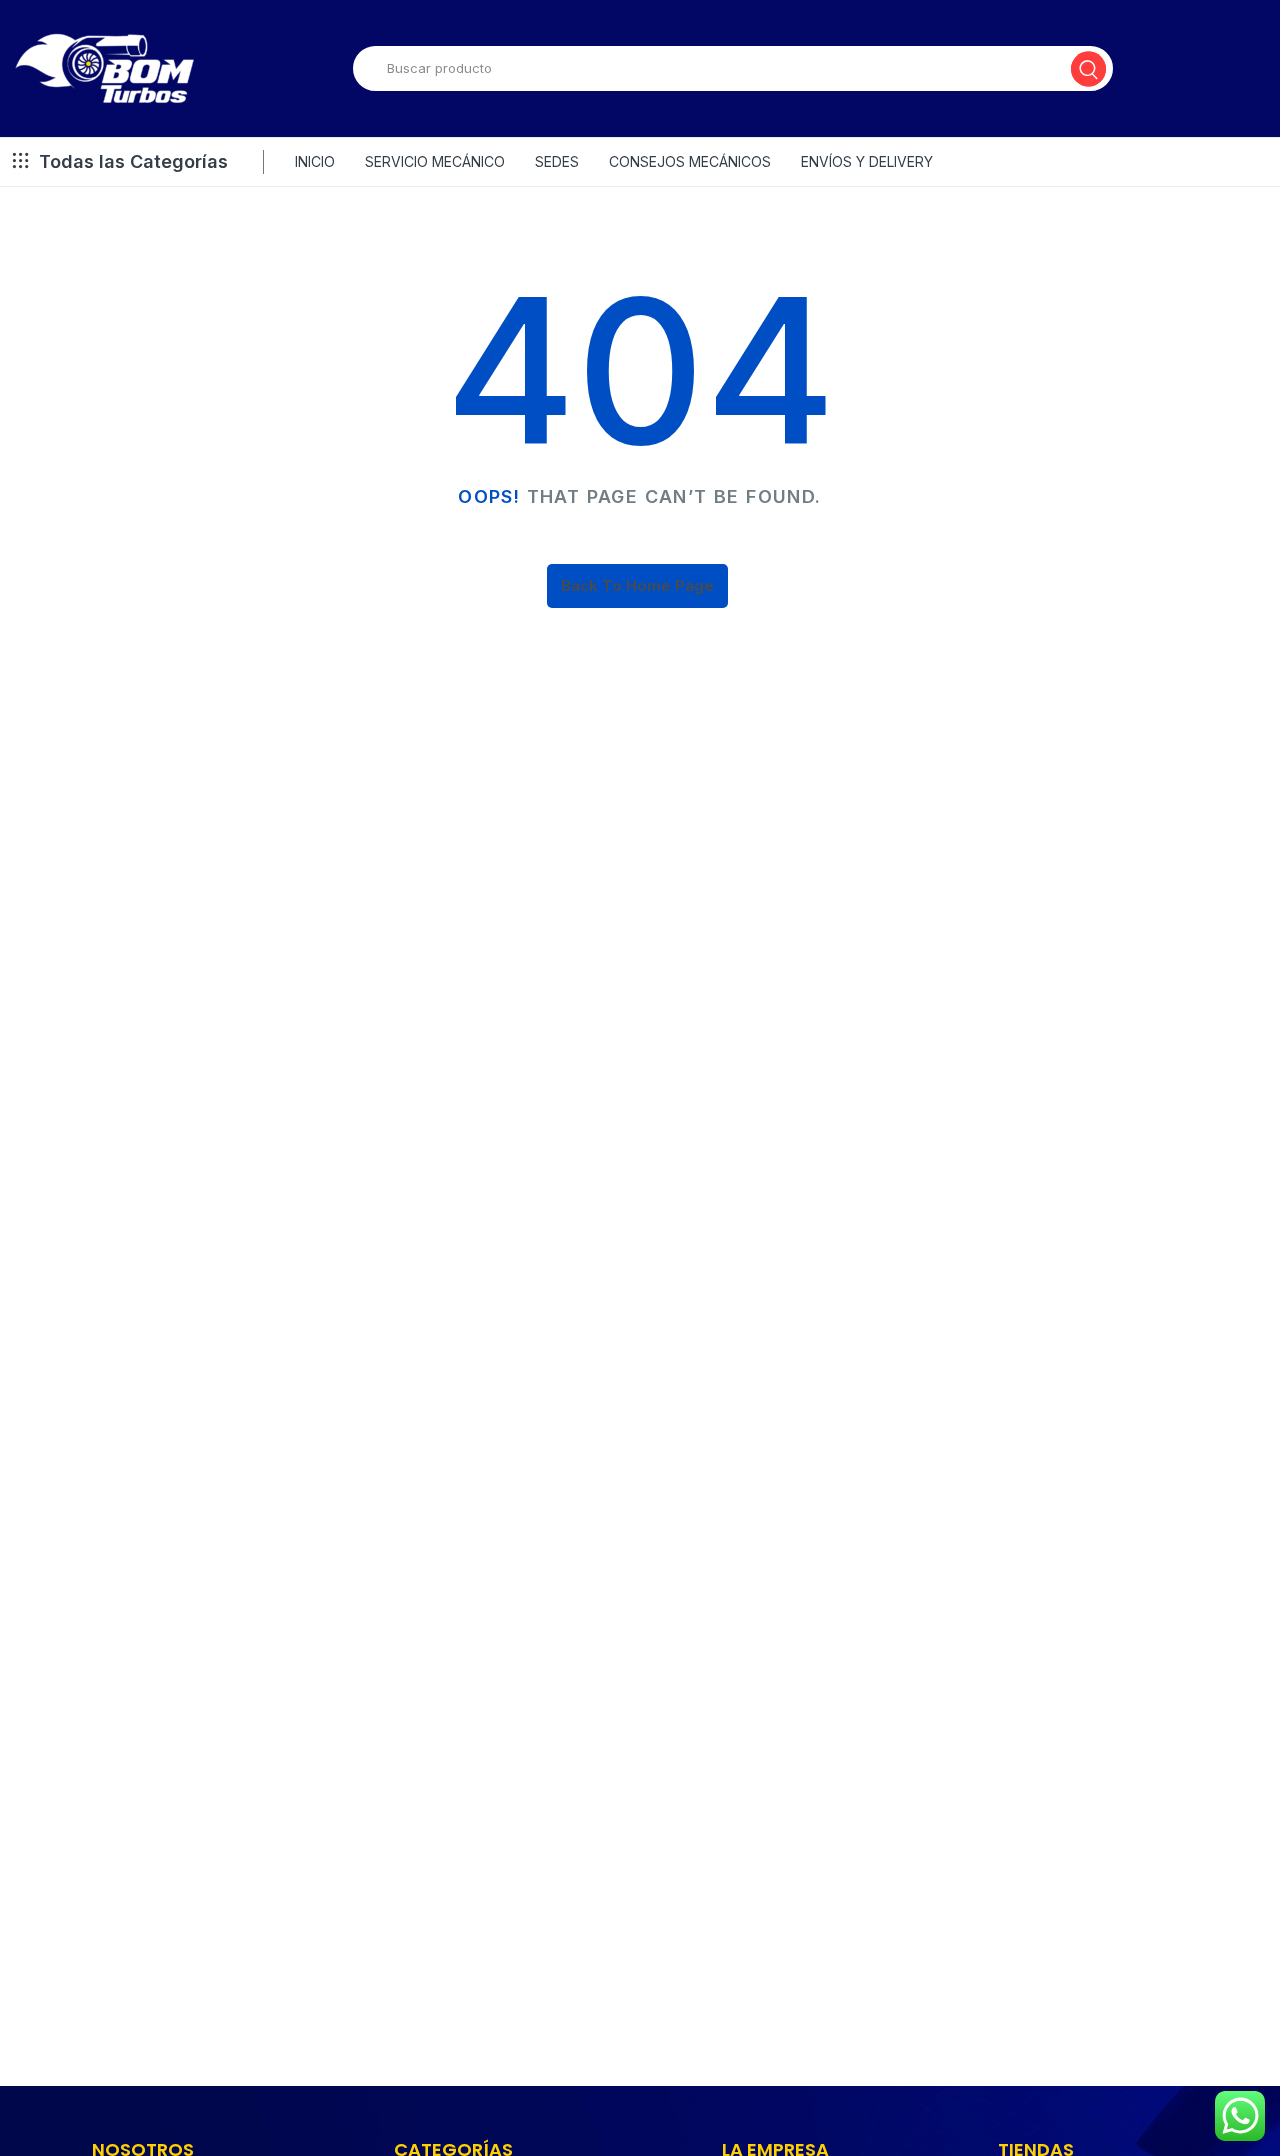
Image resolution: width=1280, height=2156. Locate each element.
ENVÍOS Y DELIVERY (867, 161)
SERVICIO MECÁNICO (435, 161)
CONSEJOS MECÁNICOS (690, 161)
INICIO (315, 161)
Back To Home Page (637, 585)
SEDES (557, 161)
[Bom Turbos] (104, 68)
